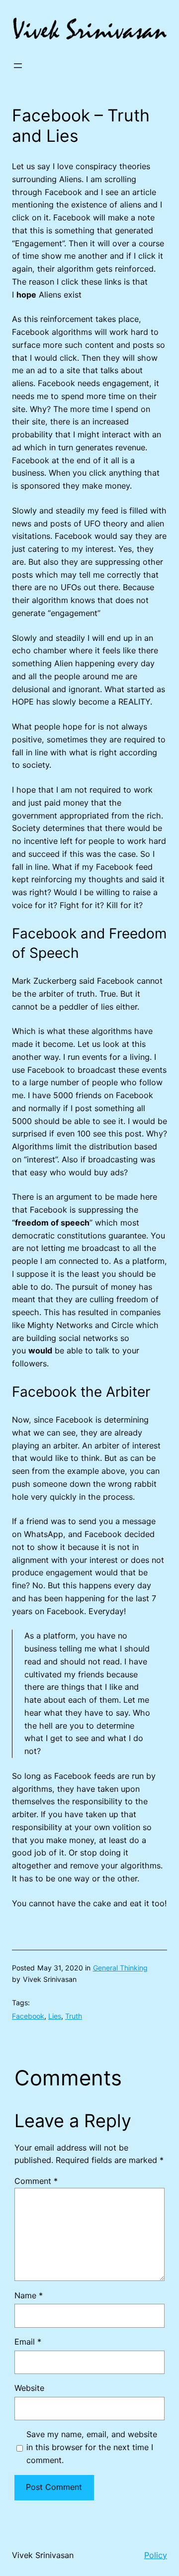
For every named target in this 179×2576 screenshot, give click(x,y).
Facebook (28, 2016)
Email (28, 2342)
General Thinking (120, 1968)
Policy (156, 2555)
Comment (36, 2181)
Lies (55, 2016)
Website (29, 2388)
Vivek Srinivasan (43, 2555)
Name (29, 2295)
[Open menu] (18, 66)
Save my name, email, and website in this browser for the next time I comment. (92, 2447)
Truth (74, 2016)
